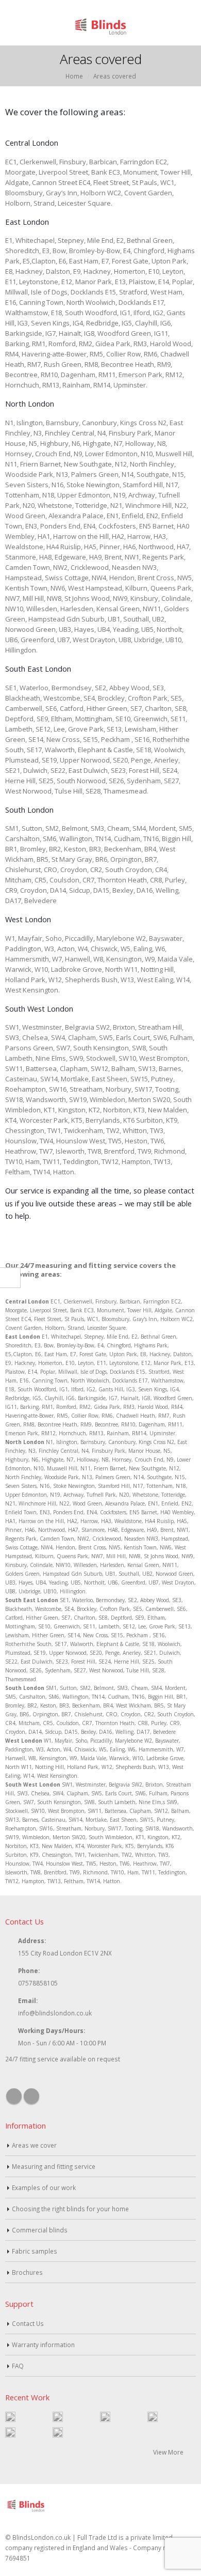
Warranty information (43, 2345)
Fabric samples (35, 2251)
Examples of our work (44, 2187)
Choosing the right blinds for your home (70, 2209)
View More (169, 2452)
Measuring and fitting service (54, 2166)
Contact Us (28, 2323)
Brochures (27, 2272)
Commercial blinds (40, 2230)
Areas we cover (34, 2145)
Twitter (31, 2096)
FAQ (18, 2366)
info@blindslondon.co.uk (55, 2013)
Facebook (14, 2096)
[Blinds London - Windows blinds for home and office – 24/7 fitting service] (100, 26)
